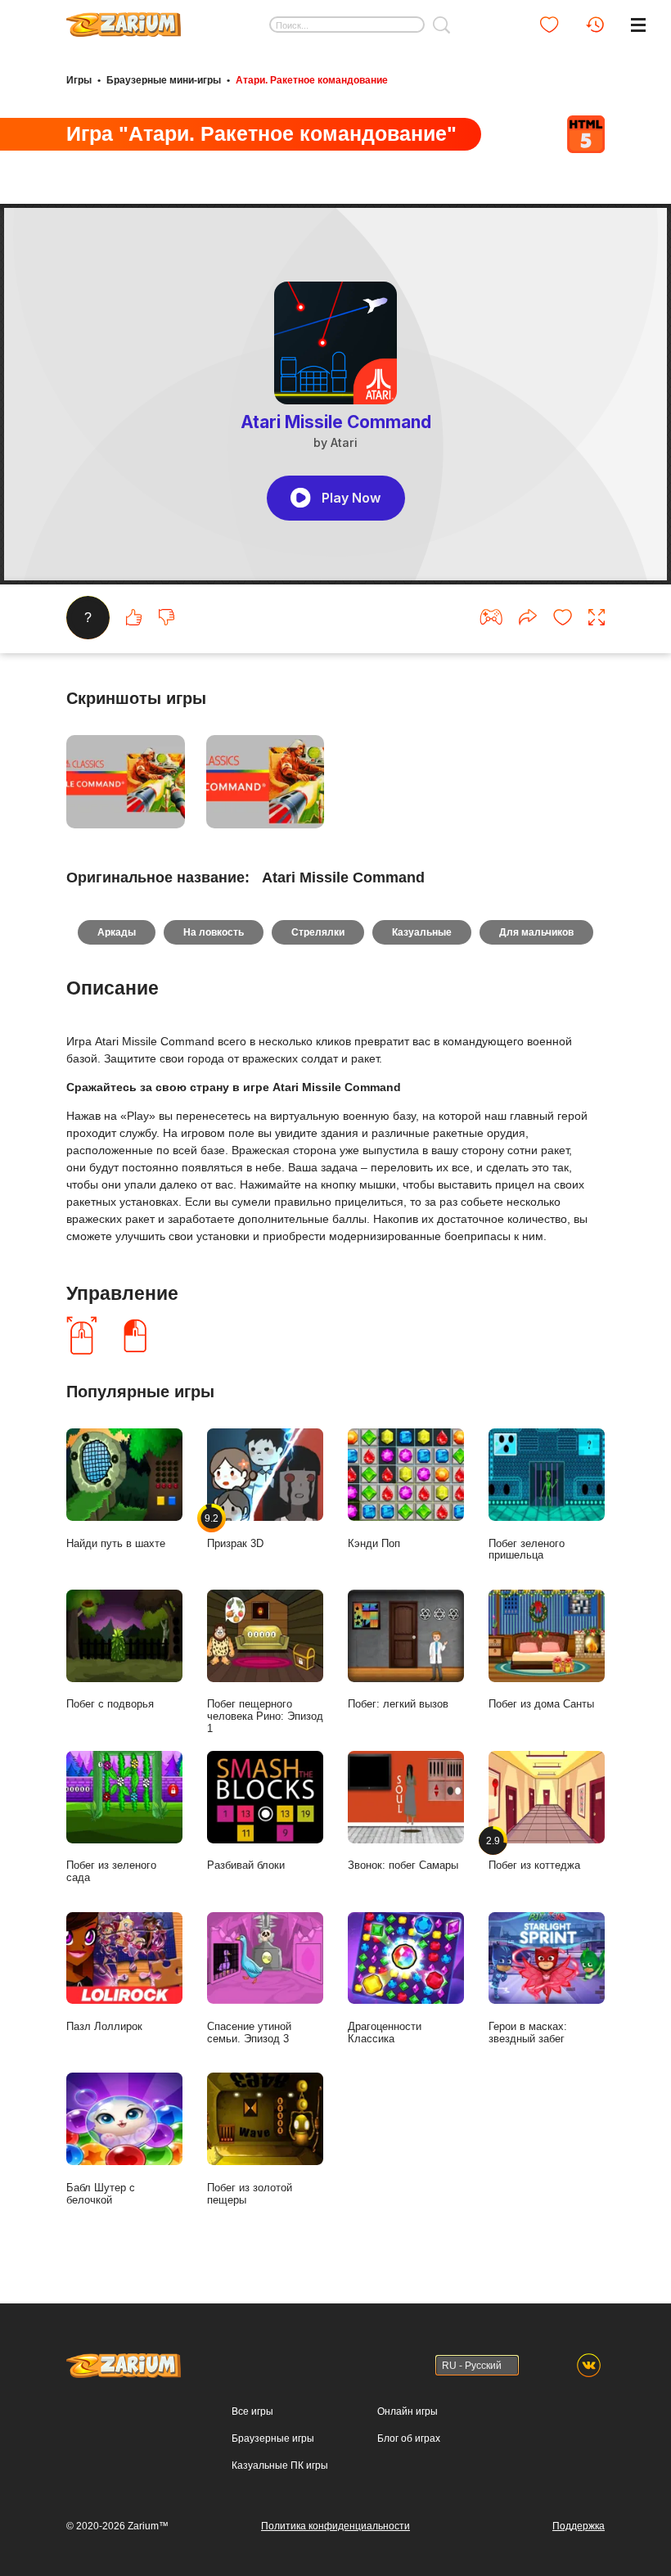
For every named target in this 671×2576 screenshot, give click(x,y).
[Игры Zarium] (124, 19)
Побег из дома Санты (541, 1704)
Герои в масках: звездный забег (528, 2032)
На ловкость (214, 932)
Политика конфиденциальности (335, 2526)
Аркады (117, 932)
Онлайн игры (408, 2411)
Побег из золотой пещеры (250, 2194)
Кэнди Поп (374, 1543)
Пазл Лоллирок (104, 2026)
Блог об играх (409, 2438)
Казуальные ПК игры (280, 2465)
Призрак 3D (235, 1530)
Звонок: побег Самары (403, 1865)
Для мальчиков (536, 932)
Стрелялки (318, 932)
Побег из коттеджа (534, 1853)
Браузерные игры (273, 2438)
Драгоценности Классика (385, 2032)
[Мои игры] (549, 25)
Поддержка (579, 2526)
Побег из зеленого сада (111, 1871)
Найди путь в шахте (116, 1543)
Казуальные (422, 932)
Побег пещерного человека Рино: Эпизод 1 (265, 1716)
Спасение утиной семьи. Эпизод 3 (249, 2032)
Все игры (252, 2411)
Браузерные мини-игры (164, 80)
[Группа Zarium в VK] (589, 2365)
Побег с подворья (110, 1704)
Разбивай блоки (246, 1865)
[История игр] (595, 25)
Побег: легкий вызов (398, 1704)
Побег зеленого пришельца (527, 1550)
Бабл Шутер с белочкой (101, 2194)
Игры (79, 80)
